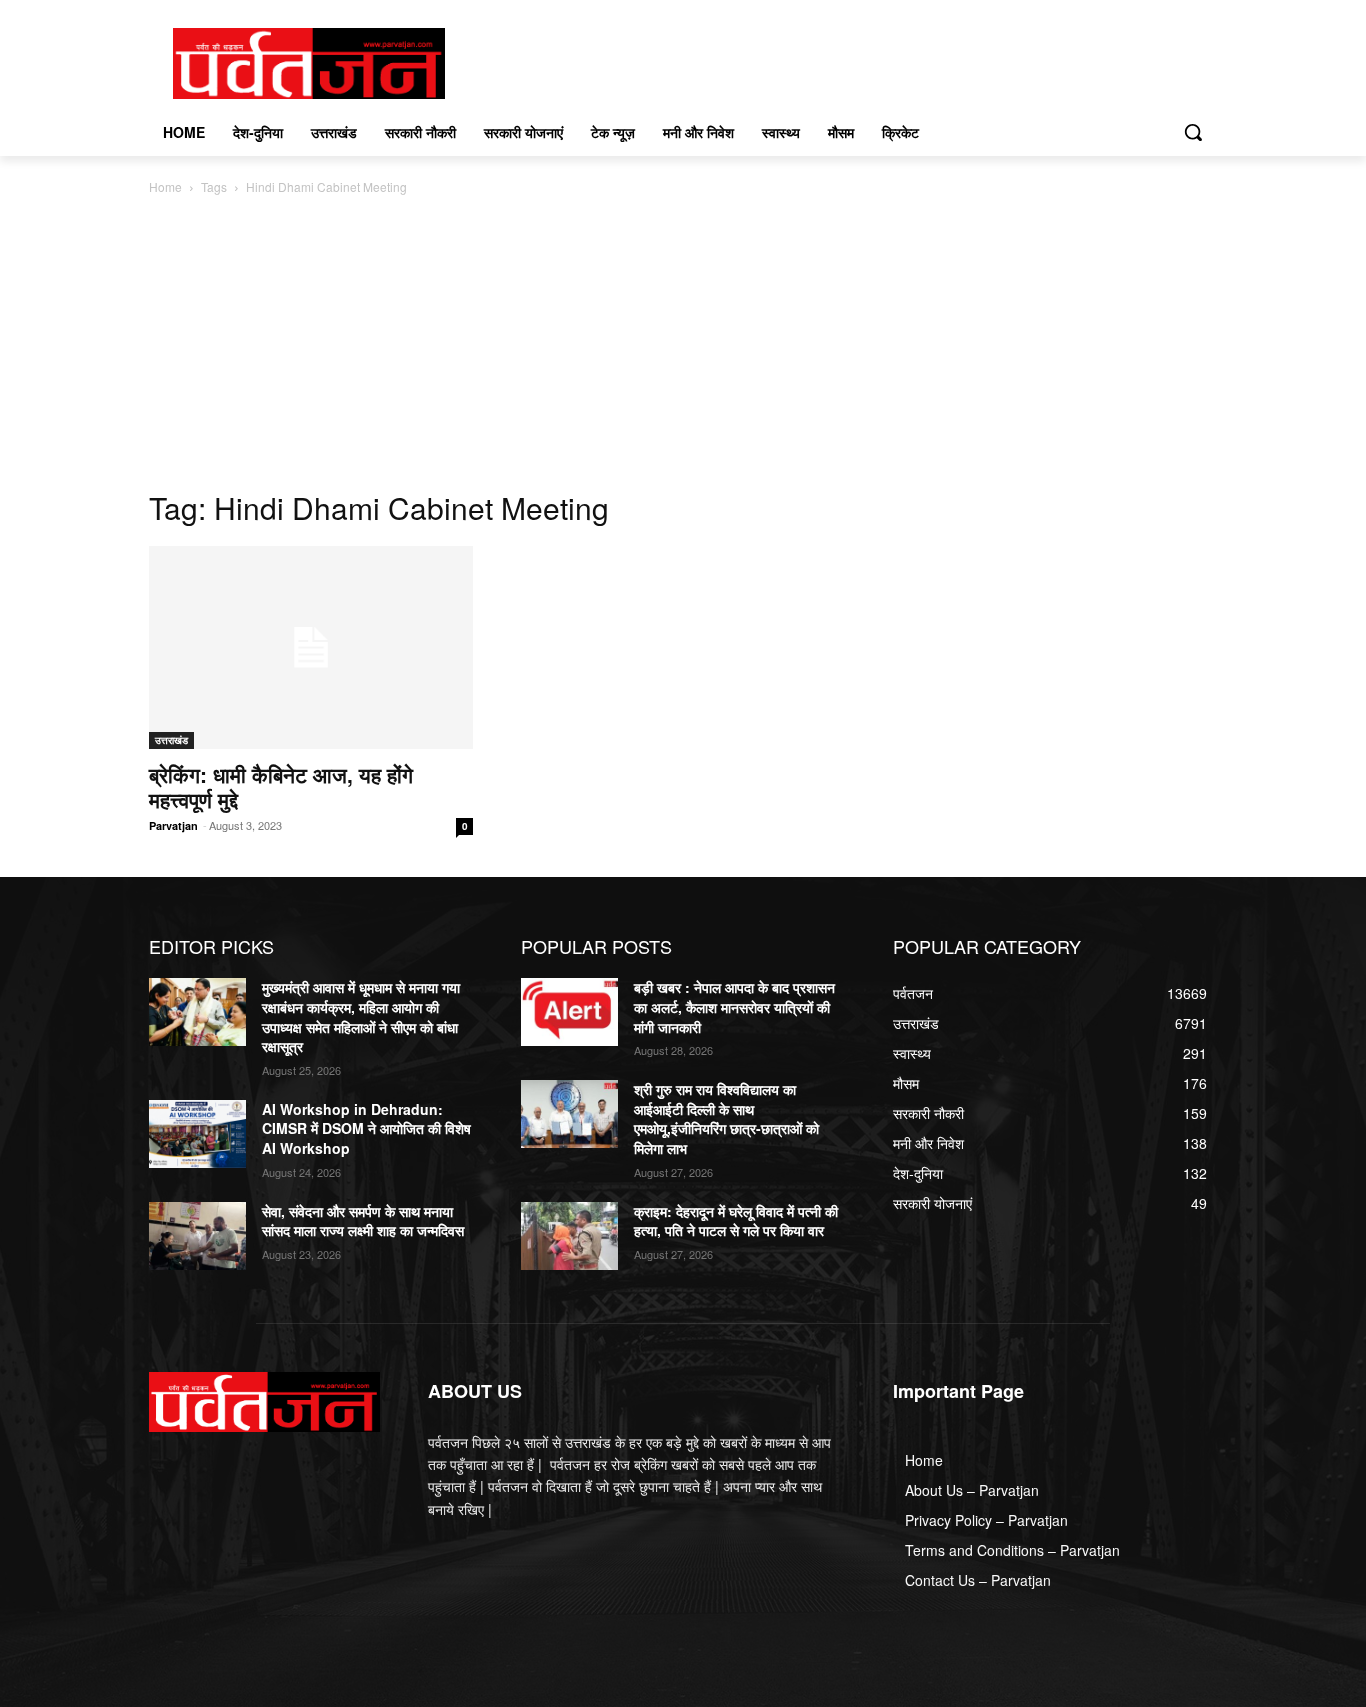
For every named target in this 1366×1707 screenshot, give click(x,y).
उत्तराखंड (171, 740)
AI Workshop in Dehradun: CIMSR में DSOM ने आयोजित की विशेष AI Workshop (366, 1128)
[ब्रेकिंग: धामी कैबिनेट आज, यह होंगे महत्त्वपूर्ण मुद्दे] (311, 647)
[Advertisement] (683, 348)
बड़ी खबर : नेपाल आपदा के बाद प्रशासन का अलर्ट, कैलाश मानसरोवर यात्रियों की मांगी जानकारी (734, 1006)
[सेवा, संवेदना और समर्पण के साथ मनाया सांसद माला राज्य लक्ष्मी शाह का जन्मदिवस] (197, 1236)
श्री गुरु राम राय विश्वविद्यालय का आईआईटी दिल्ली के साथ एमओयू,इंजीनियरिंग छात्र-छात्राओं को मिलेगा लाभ (726, 1118)
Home (165, 186)
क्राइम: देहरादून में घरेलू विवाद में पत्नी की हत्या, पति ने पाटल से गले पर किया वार (736, 1221)
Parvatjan (173, 825)
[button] (1193, 132)
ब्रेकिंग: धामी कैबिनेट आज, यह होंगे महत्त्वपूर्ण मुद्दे (281, 786)
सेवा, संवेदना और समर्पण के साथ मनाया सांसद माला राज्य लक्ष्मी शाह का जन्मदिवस (363, 1221)
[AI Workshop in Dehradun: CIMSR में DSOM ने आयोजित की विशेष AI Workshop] (197, 1134)
